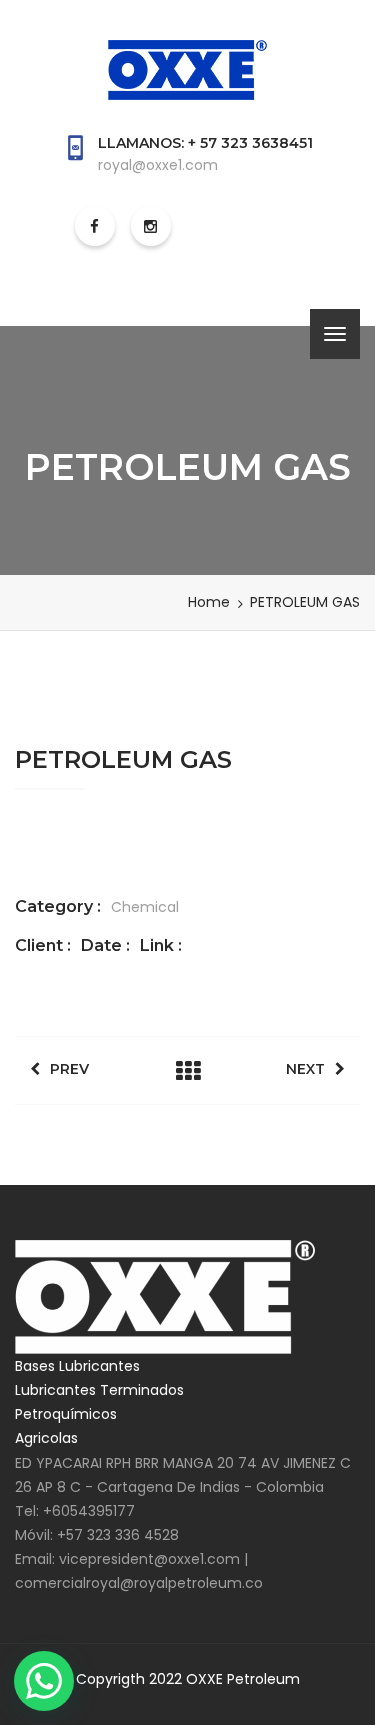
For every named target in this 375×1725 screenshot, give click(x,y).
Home (209, 602)
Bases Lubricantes (77, 1366)
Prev (69, 1069)
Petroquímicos (66, 1414)
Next (305, 1069)
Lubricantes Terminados (99, 1390)
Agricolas (46, 1438)
